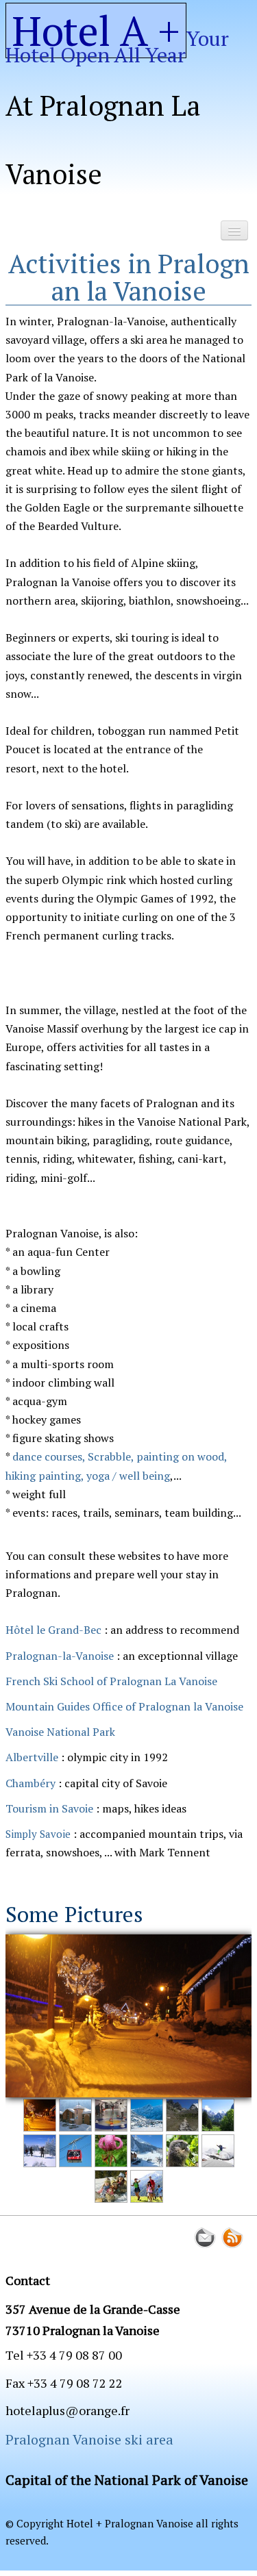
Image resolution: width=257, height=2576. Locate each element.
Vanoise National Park (60, 1732)
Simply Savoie (38, 1834)
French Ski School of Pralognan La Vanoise (111, 1681)
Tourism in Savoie (49, 1808)
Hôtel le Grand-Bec (53, 1630)
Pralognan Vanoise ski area (89, 2439)
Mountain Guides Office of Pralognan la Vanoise (124, 1706)
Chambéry (30, 1783)
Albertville (32, 1757)
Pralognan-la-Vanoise (61, 1656)
